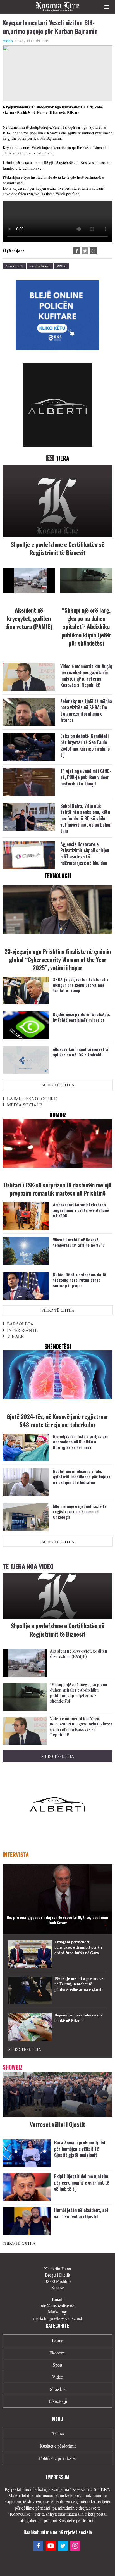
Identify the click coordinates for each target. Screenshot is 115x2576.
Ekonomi (57, 2353)
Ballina (58, 2434)
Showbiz (58, 2389)
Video (8, 41)
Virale (15, 1336)
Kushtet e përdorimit (58, 2446)
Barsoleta (20, 1324)
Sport (57, 2365)
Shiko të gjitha (58, 1085)
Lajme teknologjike (32, 1098)
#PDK (62, 266)
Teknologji (57, 2401)
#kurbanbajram (40, 266)
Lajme (57, 2340)
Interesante (22, 1330)
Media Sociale (25, 1105)
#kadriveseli (14, 266)
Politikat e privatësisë (58, 2458)
